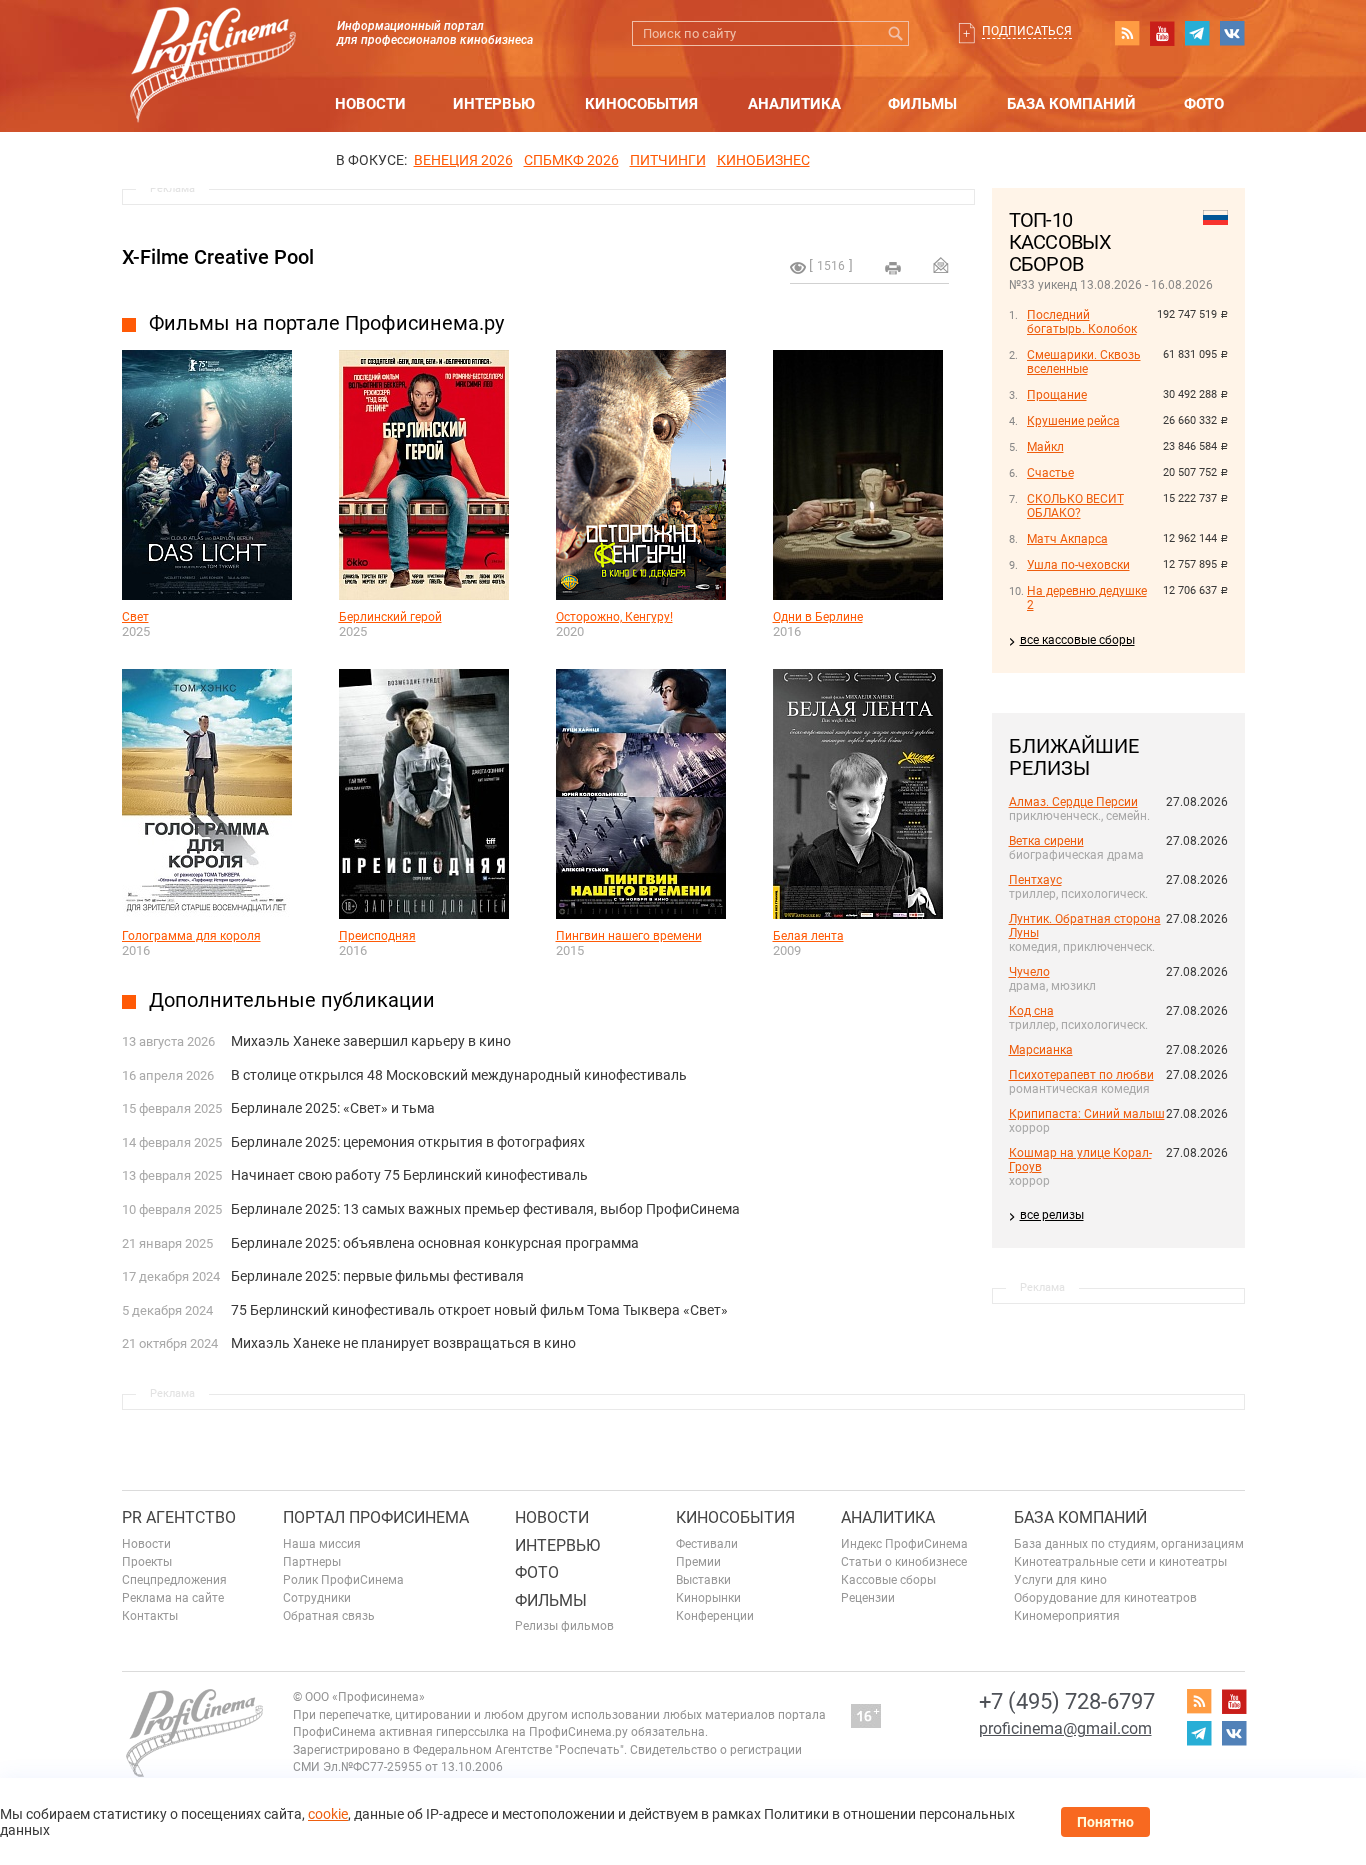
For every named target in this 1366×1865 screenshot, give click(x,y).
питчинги (668, 160)
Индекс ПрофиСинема (904, 1544)
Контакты (150, 1616)
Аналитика (794, 104)
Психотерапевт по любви (1081, 1075)
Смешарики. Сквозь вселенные (1084, 362)
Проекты (147, 1562)
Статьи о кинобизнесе (904, 1562)
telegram (1197, 33)
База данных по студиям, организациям (1129, 1544)
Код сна (1031, 1011)
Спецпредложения (174, 1580)
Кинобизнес (763, 160)
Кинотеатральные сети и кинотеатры (1120, 1562)
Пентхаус (1035, 880)
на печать (893, 268)
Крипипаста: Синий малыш (1087, 1114)
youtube (1162, 33)
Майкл (1045, 447)
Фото (1204, 104)
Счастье (1050, 473)
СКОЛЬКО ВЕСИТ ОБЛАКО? (1075, 506)
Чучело (1029, 972)
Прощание (1057, 395)
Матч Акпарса (1067, 539)
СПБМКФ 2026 (571, 160)
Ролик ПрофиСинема (343, 1580)
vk (1232, 33)
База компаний (1071, 104)
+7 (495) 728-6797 (1067, 1701)
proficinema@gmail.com (1065, 1728)
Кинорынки (708, 1598)
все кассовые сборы (1077, 640)
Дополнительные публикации (292, 1000)
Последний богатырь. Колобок (1082, 322)
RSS (1127, 33)
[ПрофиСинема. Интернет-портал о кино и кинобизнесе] (213, 41)
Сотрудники (317, 1598)
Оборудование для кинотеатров (1105, 1598)
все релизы (1052, 1215)
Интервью (494, 104)
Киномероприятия (1067, 1616)
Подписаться (1027, 31)
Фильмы (922, 104)
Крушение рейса (1073, 421)
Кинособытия (641, 104)
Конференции (715, 1616)
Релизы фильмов (564, 1626)
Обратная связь (329, 1616)
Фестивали (707, 1544)
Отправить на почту (941, 265)
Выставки (703, 1580)
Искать (896, 33)
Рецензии (868, 1598)
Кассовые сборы (888, 1580)
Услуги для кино (1060, 1580)
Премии (698, 1562)
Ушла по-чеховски (1078, 565)
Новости (370, 104)
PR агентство (179, 1517)
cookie (328, 1814)
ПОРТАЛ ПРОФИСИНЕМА (376, 1517)
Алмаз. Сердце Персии (1073, 802)
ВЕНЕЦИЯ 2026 (463, 160)
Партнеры (312, 1562)
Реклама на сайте (173, 1598)
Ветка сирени (1046, 841)
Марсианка (1041, 1050)
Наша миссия (322, 1544)
